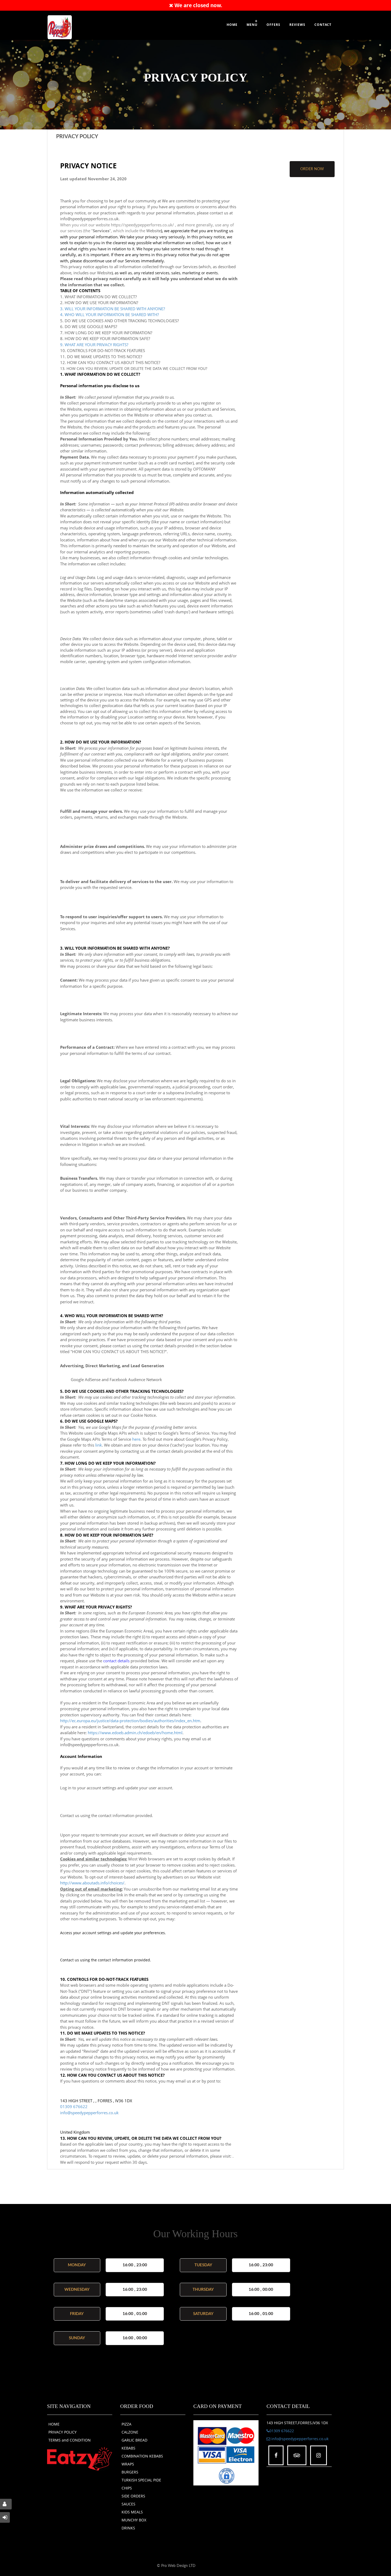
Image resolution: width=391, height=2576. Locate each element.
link (99, 1445)
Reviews (297, 25)
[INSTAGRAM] (319, 2455)
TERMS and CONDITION (70, 2440)
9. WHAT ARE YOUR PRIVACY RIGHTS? (94, 345)
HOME (54, 2424)
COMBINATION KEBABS (142, 2456)
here (136, 1439)
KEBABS (128, 2448)
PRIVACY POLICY (63, 2432)
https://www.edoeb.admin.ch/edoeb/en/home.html (135, 1733)
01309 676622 (74, 2106)
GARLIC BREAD (134, 2440)
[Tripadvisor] (297, 2455)
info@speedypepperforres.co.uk (89, 2113)
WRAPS (128, 2464)
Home (232, 25)
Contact (323, 25)
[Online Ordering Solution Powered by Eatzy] (80, 2458)
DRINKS (128, 2528)
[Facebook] (276, 2455)
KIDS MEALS (132, 2512)
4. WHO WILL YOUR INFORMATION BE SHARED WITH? (109, 315)
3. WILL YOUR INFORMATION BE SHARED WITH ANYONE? (113, 309)
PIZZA (126, 2424)
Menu (252, 25)
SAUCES (128, 2504)
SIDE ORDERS (133, 2496)
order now (312, 169)
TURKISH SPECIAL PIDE (141, 2480)
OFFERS (273, 25)
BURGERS (130, 2472)
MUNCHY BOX (134, 2520)
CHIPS (127, 2488)
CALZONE (130, 2432)
